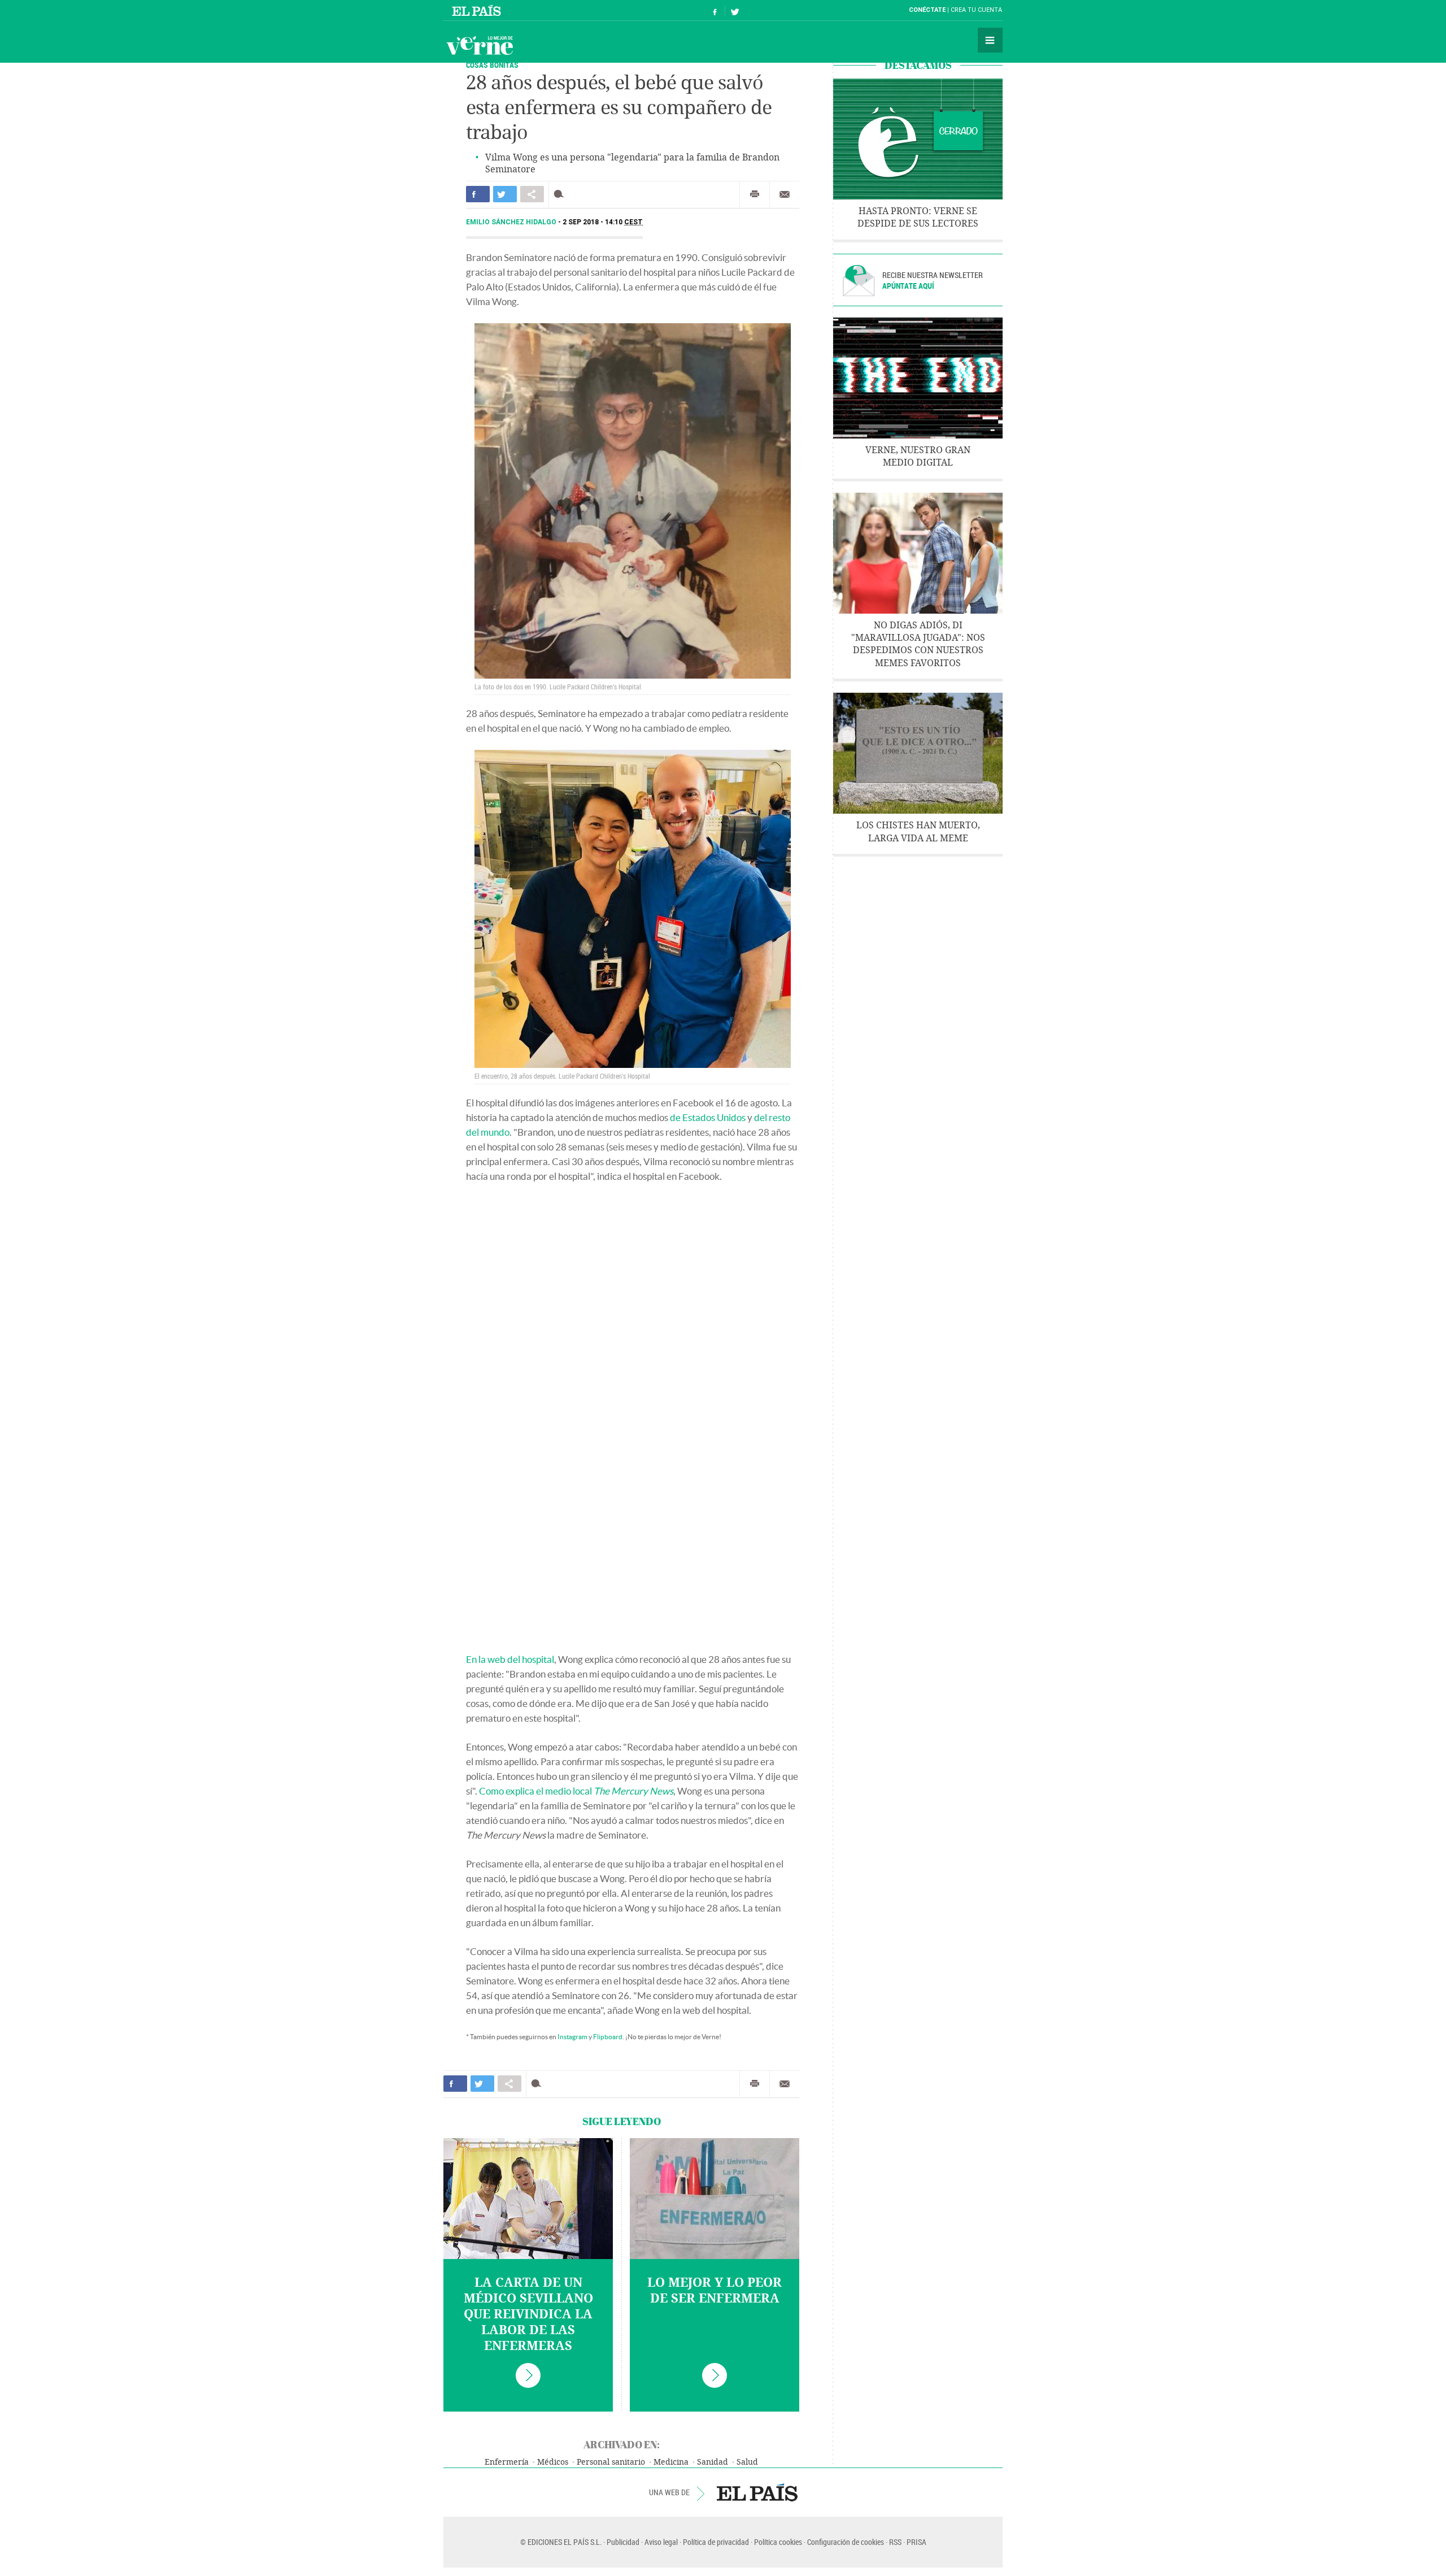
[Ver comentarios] (561, 194)
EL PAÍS (757, 2492)
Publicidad (623, 2542)
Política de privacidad (716, 2542)
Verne (480, 45)
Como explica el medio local (576, 1791)
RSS (895, 2542)
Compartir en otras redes (532, 194)
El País (478, 10)
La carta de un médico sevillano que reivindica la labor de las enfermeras (528, 2314)
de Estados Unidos (708, 1117)
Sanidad (713, 2462)
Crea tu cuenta (976, 10)
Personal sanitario (611, 2462)
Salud (747, 2462)
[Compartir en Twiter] (505, 194)
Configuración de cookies (846, 2542)
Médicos (553, 2462)
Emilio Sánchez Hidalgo (512, 222)
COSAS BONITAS (492, 65)
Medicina (671, 2462)
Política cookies (778, 2542)
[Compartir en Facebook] (478, 194)
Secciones (990, 40)
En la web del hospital (510, 1659)
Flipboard (608, 2037)
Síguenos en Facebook (715, 10)
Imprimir (755, 194)
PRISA (916, 2542)
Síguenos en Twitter (735, 10)
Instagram (572, 2037)
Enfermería (507, 2462)
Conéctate (927, 10)
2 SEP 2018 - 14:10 (603, 222)
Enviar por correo (785, 194)
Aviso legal (661, 2542)
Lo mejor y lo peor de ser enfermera (715, 2291)
